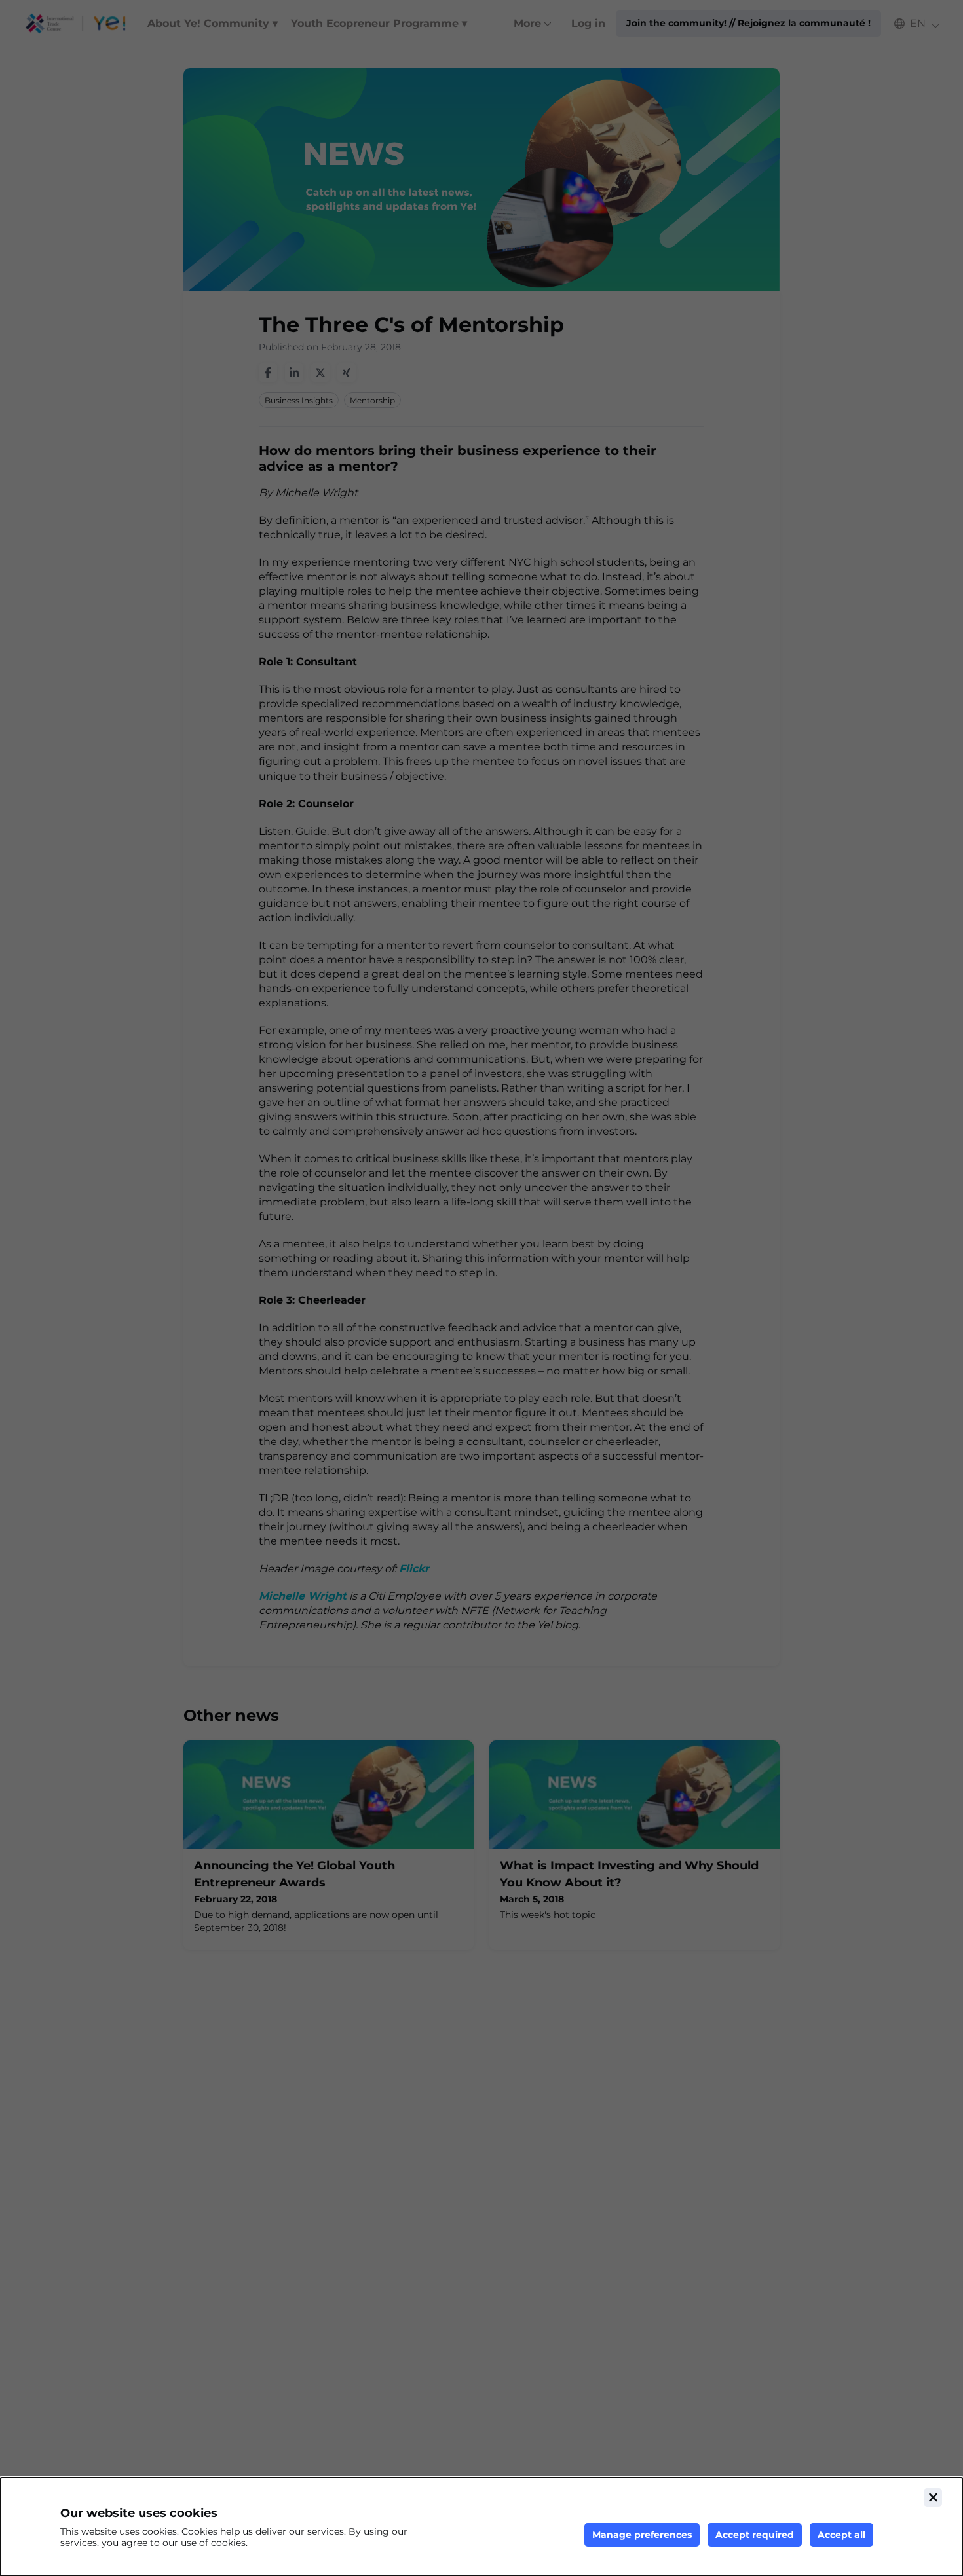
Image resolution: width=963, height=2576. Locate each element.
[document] (481, 2527)
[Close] (933, 2497)
